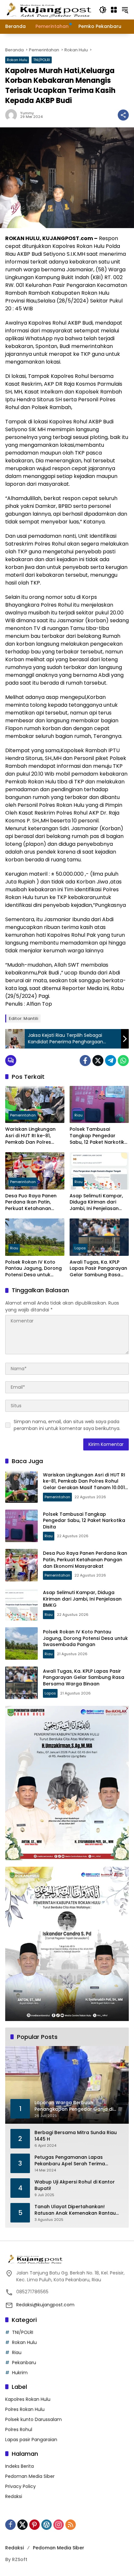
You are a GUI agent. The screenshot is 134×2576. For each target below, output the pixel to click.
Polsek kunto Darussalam (33, 2419)
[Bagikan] (123, 115)
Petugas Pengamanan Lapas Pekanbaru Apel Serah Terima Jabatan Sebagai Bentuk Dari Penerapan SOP (70, 2161)
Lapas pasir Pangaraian (31, 2440)
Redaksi (14, 2496)
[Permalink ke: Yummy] (13, 115)
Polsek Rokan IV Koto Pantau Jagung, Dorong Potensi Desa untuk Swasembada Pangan (33, 1269)
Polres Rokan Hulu (25, 2409)
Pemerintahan (23, 1115)
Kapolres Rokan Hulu (28, 2399)
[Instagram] (59, 2525)
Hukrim (20, 2373)
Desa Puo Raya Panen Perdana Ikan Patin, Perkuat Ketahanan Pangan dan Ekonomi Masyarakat (31, 1202)
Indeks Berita (20, 2466)
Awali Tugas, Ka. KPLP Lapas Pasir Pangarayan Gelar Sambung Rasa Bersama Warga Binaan (98, 1269)
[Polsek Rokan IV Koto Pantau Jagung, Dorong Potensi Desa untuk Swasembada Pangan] (35, 1237)
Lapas (80, 1248)
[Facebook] (85, 1061)
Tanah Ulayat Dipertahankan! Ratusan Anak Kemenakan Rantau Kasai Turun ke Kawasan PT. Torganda (75, 2210)
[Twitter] (98, 1061)
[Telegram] (111, 1061)
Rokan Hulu (17, 60)
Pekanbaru (24, 2363)
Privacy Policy (20, 2486)
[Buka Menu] (114, 10)
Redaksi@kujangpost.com (45, 2305)
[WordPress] (47, 2525)
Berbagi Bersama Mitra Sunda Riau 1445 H (76, 2136)
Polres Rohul (19, 2429)
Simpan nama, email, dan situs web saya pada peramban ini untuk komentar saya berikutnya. (67, 1425)
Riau (79, 1115)
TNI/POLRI (42, 60)
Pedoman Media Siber (30, 2476)
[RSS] (71, 2525)
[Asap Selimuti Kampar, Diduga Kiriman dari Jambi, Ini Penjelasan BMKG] (99, 1171)
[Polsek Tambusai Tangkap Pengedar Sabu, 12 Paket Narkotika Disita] (99, 1104)
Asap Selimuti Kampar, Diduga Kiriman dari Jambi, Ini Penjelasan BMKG (96, 1202)
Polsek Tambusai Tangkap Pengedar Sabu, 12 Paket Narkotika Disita (99, 1136)
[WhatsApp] (123, 1061)
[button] (103, 10)
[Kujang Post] (49, 9)
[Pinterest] (34, 2525)
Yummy (27, 113)
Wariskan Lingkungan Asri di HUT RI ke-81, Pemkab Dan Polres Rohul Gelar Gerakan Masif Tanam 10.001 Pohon (30, 1136)
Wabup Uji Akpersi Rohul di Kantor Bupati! (75, 2185)
